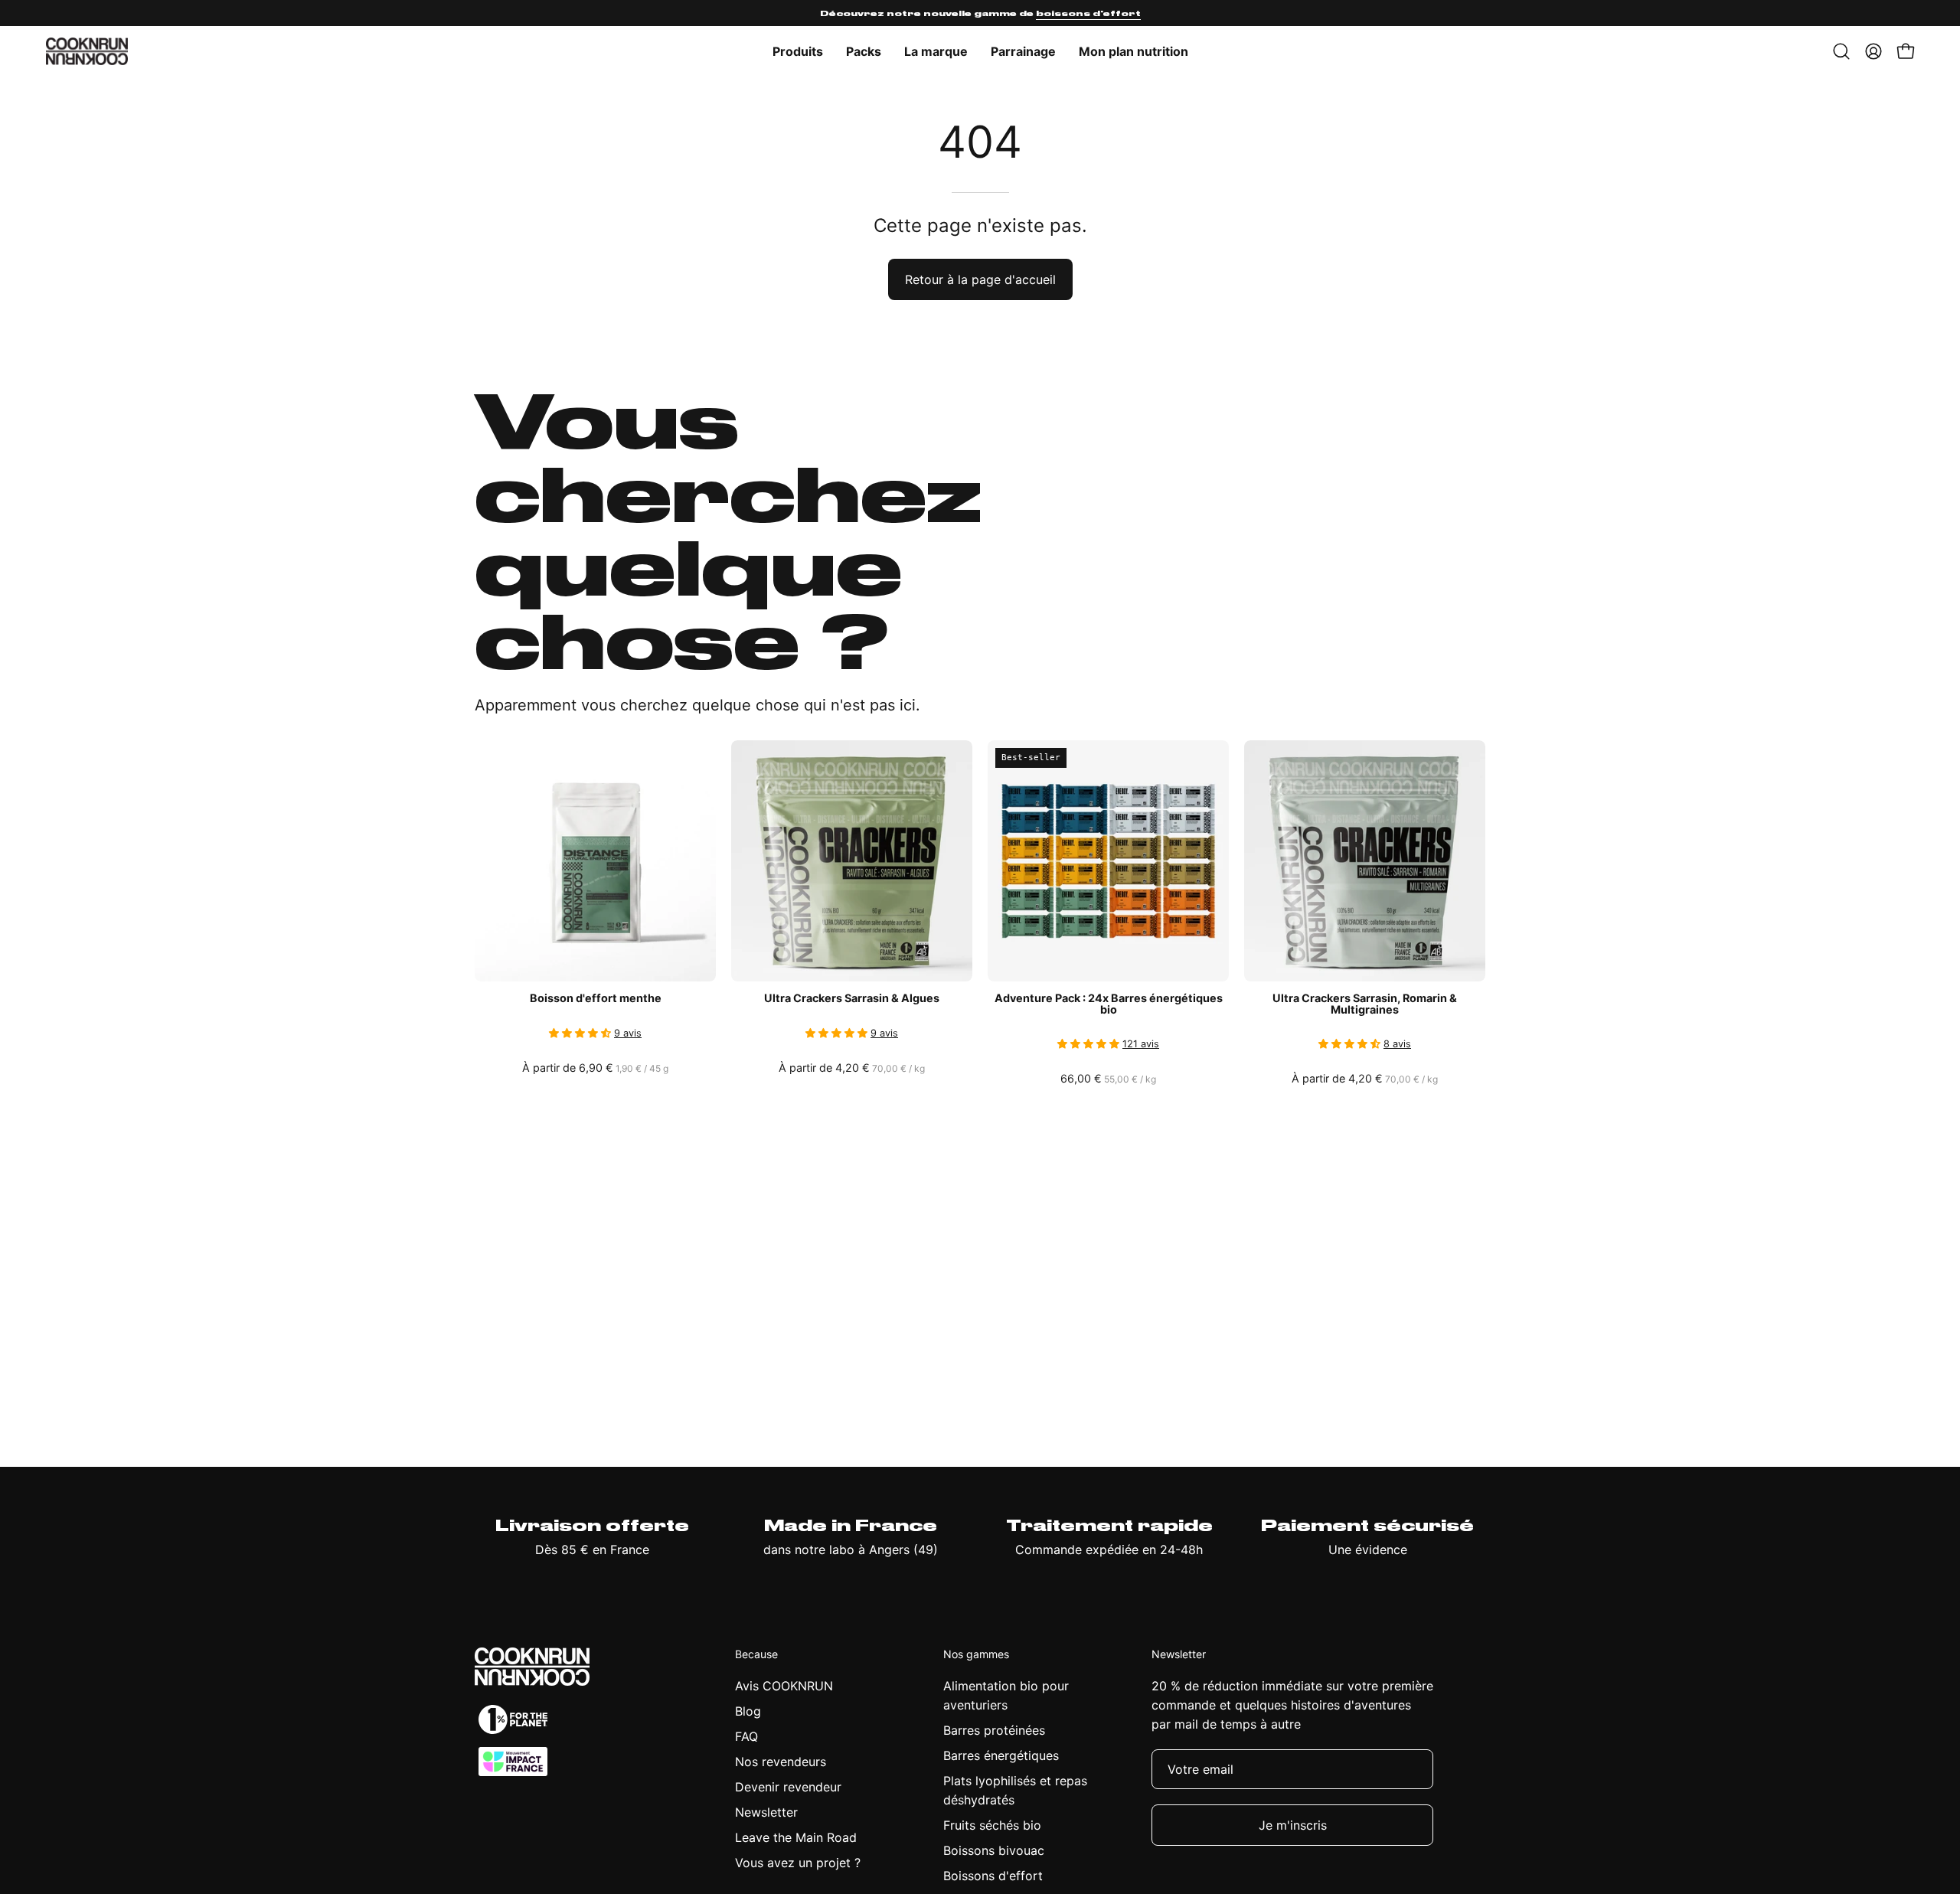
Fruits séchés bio (992, 1825)
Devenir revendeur (788, 1787)
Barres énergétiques (1001, 1755)
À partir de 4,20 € (853, 1068)
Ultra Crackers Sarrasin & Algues (852, 998)
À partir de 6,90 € (595, 1068)
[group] (980, 13)
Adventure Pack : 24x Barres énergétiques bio (1109, 1004)
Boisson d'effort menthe (596, 998)
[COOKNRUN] (88, 51)
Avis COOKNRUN (784, 1686)
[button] (936, 51)
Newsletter (766, 1812)
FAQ (746, 1736)
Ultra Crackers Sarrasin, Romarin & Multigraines (1365, 1004)
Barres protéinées (994, 1730)
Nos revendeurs (781, 1762)
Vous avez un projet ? (798, 1863)
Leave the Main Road (796, 1837)
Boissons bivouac (994, 1850)
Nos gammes (976, 1654)
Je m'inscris (1293, 1825)
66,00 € (1109, 1079)
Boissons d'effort (993, 1876)
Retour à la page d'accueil (980, 279)
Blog (748, 1711)
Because (756, 1654)
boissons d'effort (1088, 13)
